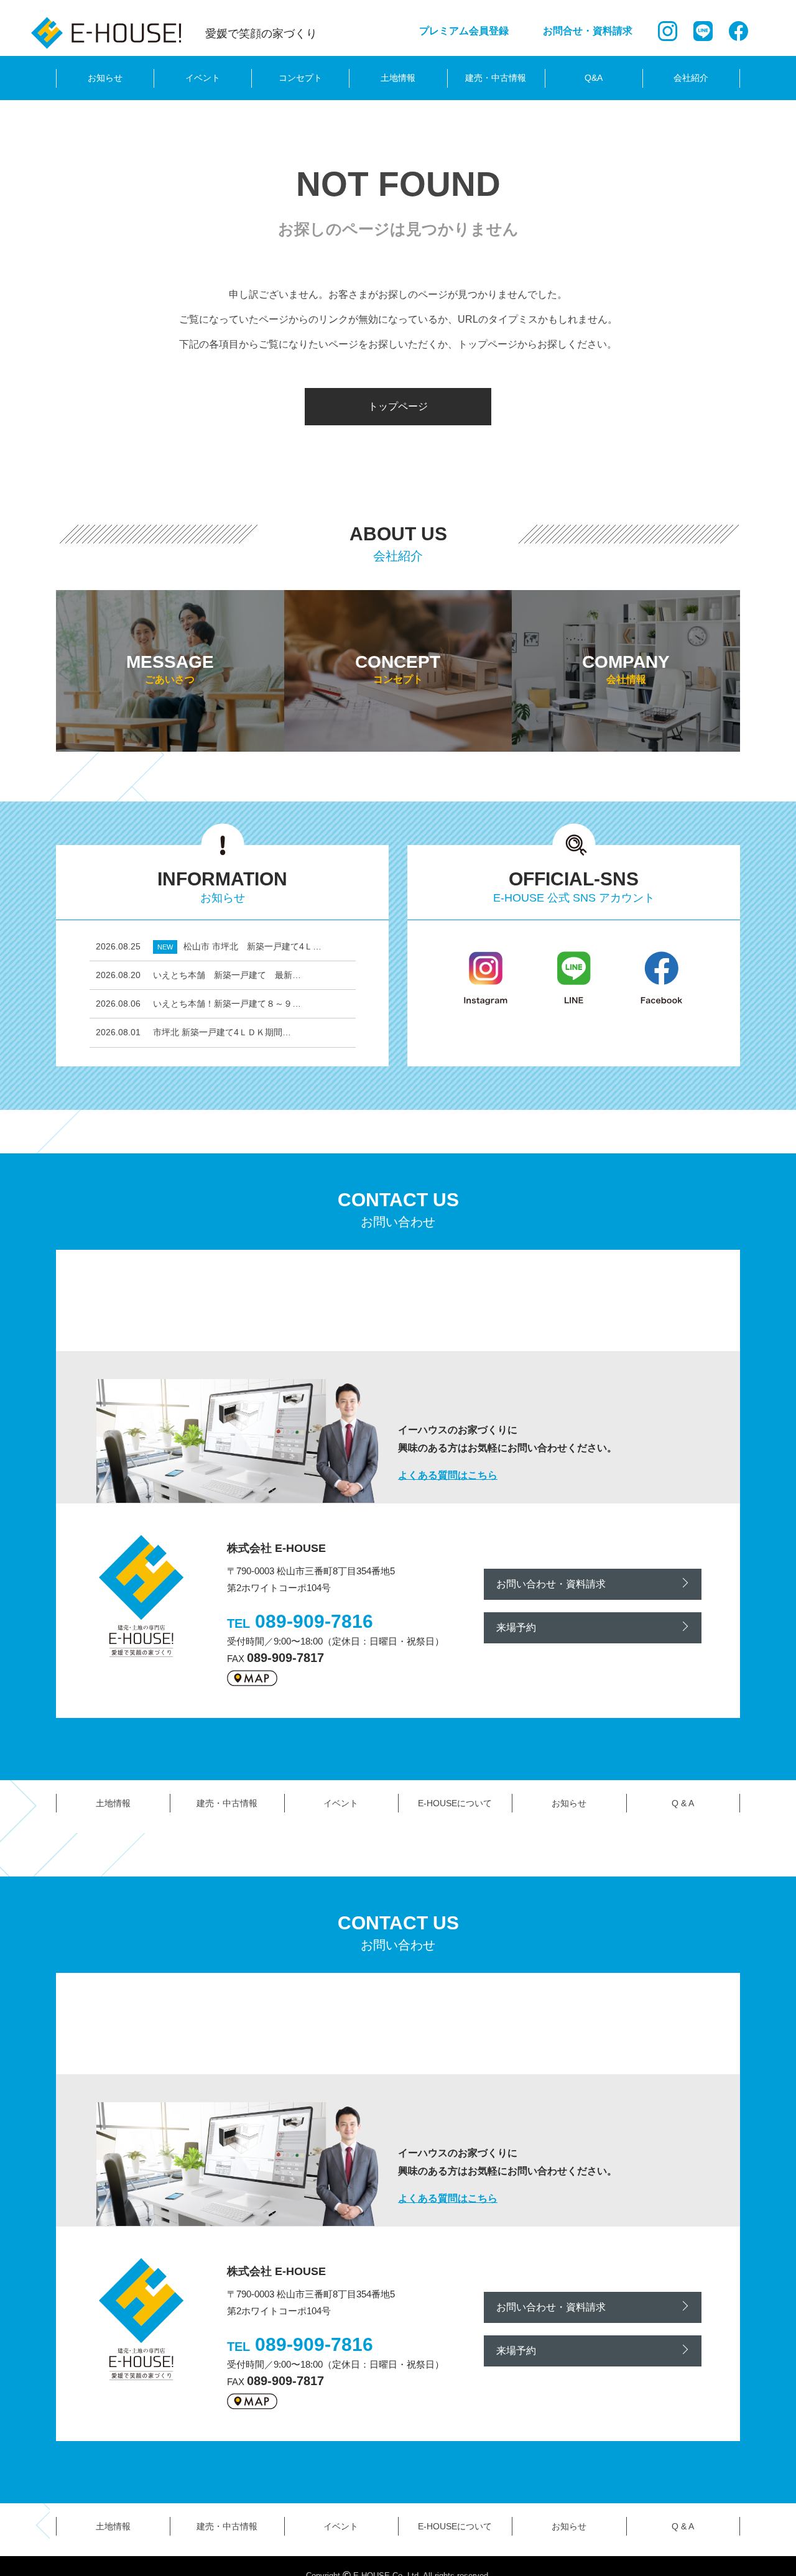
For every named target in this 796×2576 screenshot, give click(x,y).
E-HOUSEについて (455, 1803)
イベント (203, 78)
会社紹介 (691, 78)
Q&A (594, 78)
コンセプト (300, 78)
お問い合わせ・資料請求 (551, 1584)
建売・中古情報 (496, 78)
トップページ (398, 406)
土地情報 (398, 78)
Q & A (683, 1803)
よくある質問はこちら (448, 1475)
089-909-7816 (314, 1621)
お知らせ (105, 78)
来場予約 (516, 1627)
